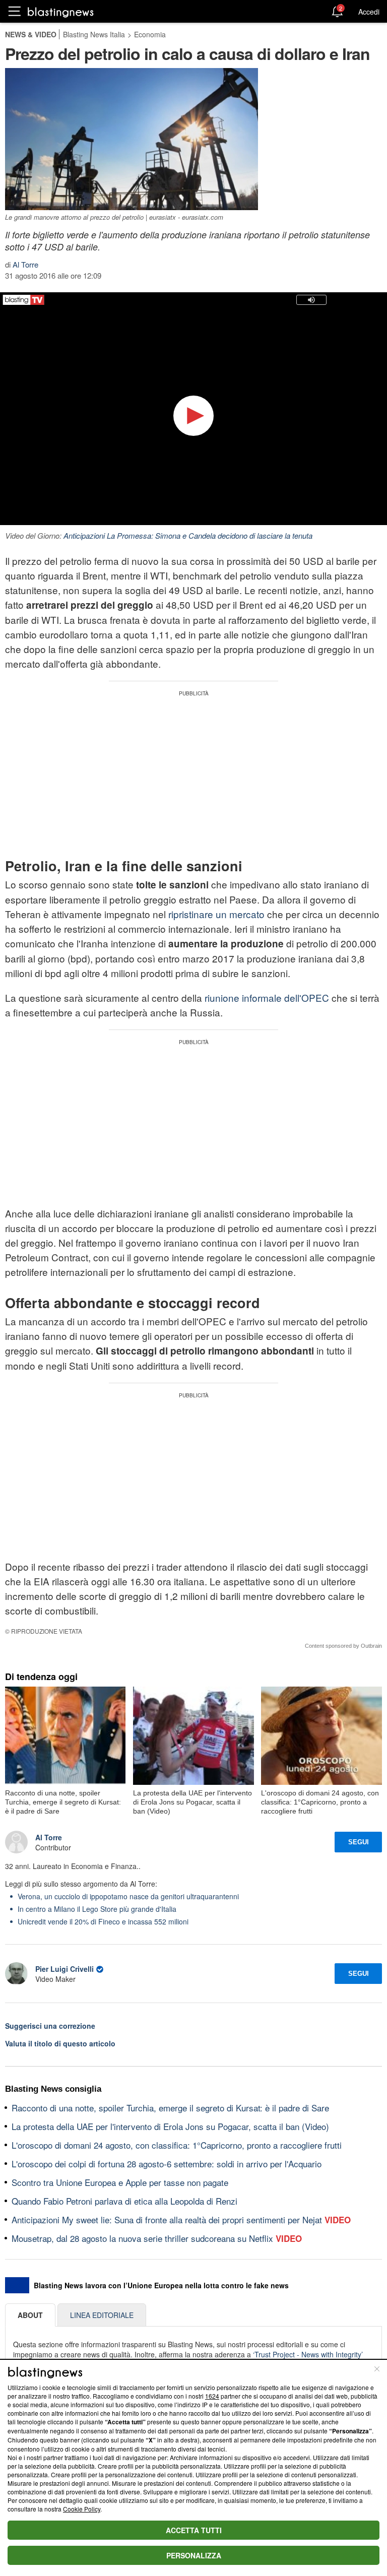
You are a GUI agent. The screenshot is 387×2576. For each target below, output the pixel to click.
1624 (212, 2396)
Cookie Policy (82, 2509)
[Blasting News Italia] (61, 12)
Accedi (369, 12)
